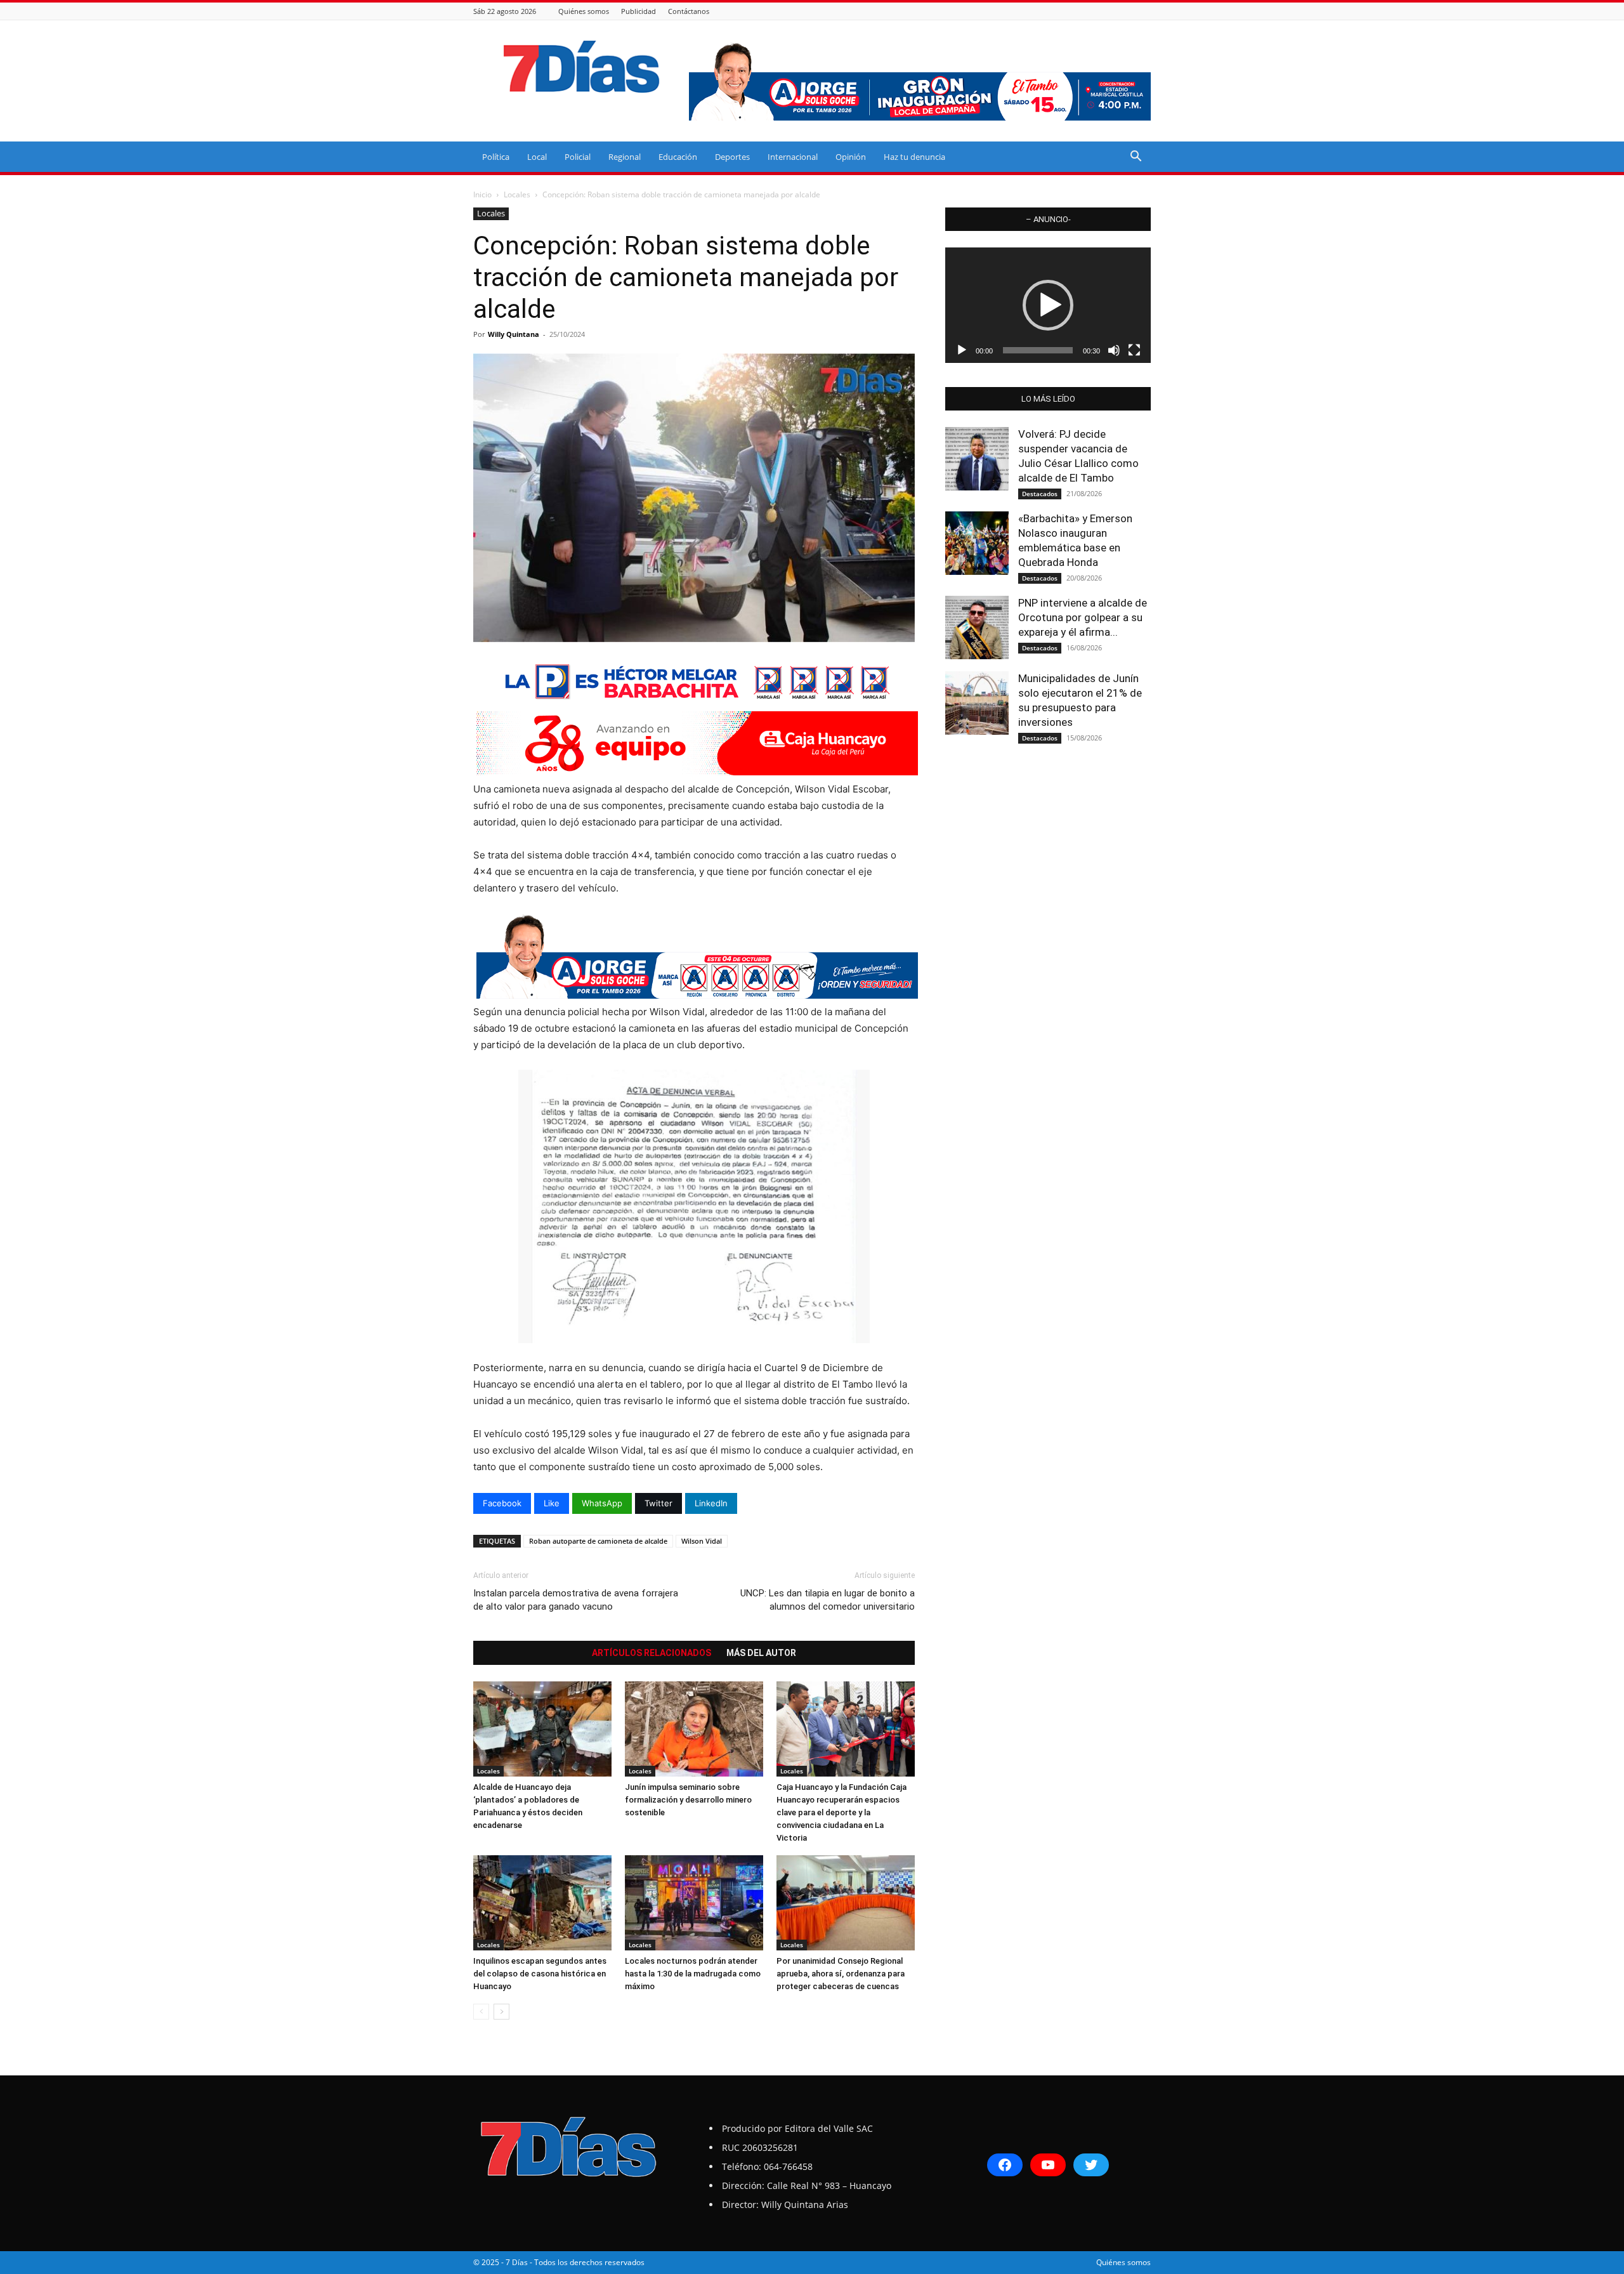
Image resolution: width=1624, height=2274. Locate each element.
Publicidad (638, 11)
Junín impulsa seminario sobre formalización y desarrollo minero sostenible (688, 1800)
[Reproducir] (962, 350)
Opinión (851, 157)
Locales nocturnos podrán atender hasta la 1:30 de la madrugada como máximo (693, 1974)
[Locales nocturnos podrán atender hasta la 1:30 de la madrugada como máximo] (694, 1903)
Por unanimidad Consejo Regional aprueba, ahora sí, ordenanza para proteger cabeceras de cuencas (841, 1974)
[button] (1136, 158)
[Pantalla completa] (1134, 350)
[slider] (1038, 350)
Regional (625, 157)
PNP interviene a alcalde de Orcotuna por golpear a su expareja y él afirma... (1083, 617)
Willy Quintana (514, 334)
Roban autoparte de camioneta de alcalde (598, 1541)
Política (496, 157)
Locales (517, 194)
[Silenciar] (1114, 350)
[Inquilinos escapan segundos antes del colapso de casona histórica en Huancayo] (542, 1903)
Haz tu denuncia (914, 157)
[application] (1048, 305)
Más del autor (761, 1653)
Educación (678, 157)
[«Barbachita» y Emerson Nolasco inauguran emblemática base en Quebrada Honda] (977, 543)
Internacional (793, 157)
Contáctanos (689, 11)
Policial (578, 157)
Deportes (732, 157)
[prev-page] (481, 2012)
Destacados (1040, 494)
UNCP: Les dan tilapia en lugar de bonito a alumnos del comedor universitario (828, 1600)
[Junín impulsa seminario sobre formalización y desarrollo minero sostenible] (694, 1729)
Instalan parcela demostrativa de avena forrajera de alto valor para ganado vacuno (576, 1600)
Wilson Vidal (702, 1541)
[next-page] (501, 2012)
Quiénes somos (584, 11)
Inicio (482, 194)
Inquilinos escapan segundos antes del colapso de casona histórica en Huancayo (540, 1974)
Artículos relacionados (652, 1653)
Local (537, 157)
